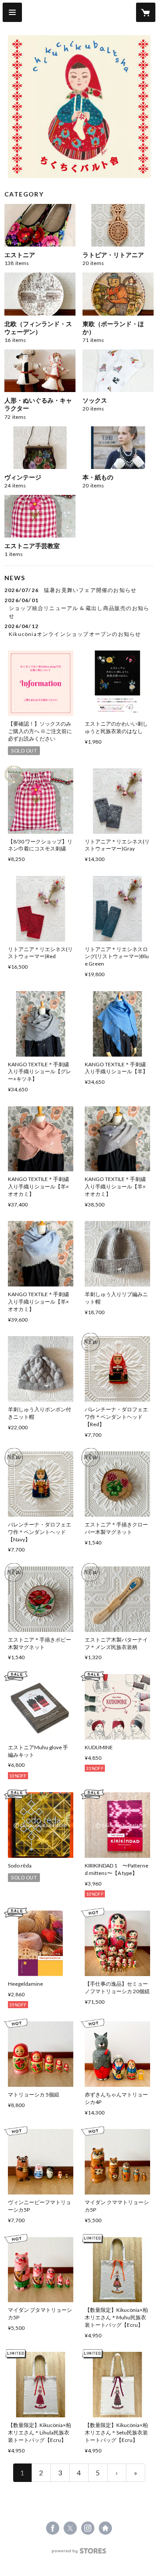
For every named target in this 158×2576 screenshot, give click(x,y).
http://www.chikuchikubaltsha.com (105, 2528)
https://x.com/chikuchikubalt (70, 2528)
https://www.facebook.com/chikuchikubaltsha (53, 2528)
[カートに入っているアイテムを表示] (146, 12)
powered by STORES (79, 2553)
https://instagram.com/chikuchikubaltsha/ (88, 2528)
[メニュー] (12, 12)
